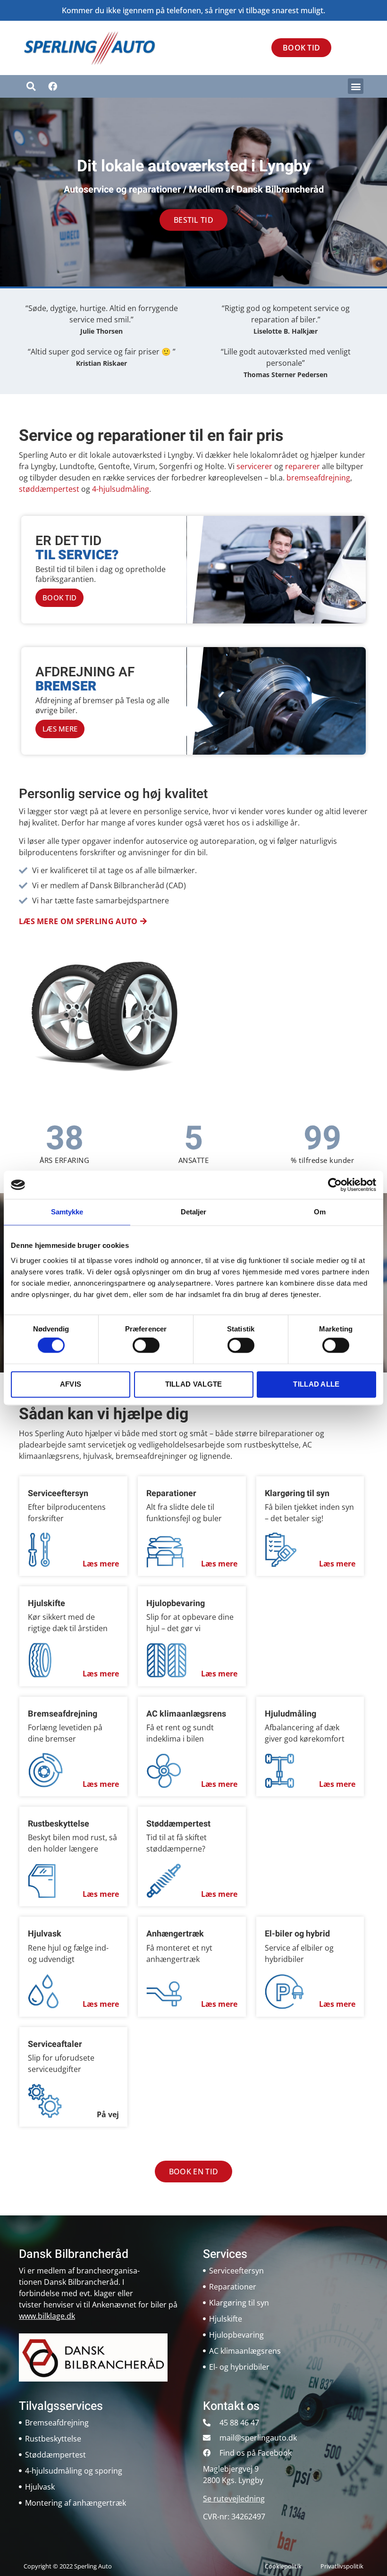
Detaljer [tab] (194, 1212)
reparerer (303, 466)
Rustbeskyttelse (59, 1824)
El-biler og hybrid (297, 1934)
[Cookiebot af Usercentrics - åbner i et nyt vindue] (335, 1185)
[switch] (146, 1346)
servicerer (254, 466)
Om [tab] (320, 1212)
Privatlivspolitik (342, 2566)
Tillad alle (316, 1384)
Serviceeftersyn (58, 1494)
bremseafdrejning (318, 478)
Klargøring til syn (297, 1494)
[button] (356, 86)
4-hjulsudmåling (121, 489)
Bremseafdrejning (63, 1714)
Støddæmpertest (178, 1824)
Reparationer (171, 1494)
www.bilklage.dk (47, 2316)
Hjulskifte (46, 1604)
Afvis (71, 1384)
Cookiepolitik (283, 2566)
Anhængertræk (175, 1934)
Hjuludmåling (290, 1714)
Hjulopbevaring (176, 1604)
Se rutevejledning (234, 2499)
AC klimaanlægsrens (186, 1714)
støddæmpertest (49, 489)
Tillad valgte (194, 1384)
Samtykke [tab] (67, 1212)
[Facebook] (52, 86)
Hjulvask (45, 1934)
